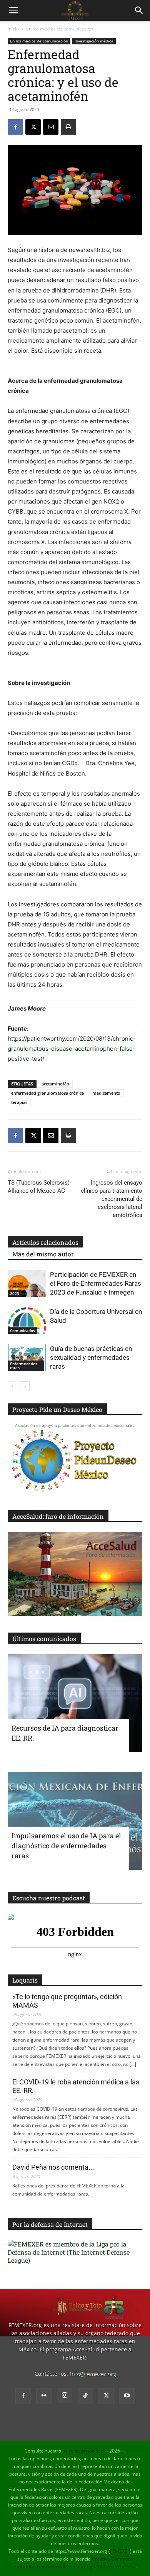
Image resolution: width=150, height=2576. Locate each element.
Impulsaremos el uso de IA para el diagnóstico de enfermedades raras (66, 1846)
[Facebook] (15, 127)
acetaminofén (55, 1084)
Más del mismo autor (43, 1254)
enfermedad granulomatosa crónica (47, 1093)
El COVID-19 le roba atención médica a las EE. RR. (76, 2086)
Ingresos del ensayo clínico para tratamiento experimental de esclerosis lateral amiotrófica (112, 1199)
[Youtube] (127, 2396)
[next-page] (25, 1386)
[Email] (51, 127)
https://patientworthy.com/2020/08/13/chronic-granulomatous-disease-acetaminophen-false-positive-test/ (72, 1049)
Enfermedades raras (24, 1366)
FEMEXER (120, 2551)
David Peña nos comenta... (53, 2167)
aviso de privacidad (83, 2451)
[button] (13, 10)
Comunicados (22, 1330)
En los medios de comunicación (60, 29)
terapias (19, 1102)
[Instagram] (65, 2395)
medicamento (106, 1093)
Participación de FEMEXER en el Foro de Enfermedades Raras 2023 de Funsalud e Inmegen (96, 1283)
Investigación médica (94, 41)
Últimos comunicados (44, 1639)
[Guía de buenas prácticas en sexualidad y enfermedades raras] (27, 1358)
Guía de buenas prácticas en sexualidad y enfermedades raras (91, 1357)
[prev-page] (12, 1386)
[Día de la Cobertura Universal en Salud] (27, 1321)
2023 (15, 1293)
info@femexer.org (93, 2374)
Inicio (13, 29)
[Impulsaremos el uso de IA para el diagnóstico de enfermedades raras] (75, 1821)
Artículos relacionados (45, 1242)
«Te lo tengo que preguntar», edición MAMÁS (67, 2001)
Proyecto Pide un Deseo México (57, 1409)
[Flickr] (44, 2396)
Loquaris (25, 1980)
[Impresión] (68, 127)
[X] (33, 127)
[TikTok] (85, 2396)
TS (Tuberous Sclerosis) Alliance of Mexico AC (39, 1187)
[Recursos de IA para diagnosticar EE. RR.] (75, 1703)
